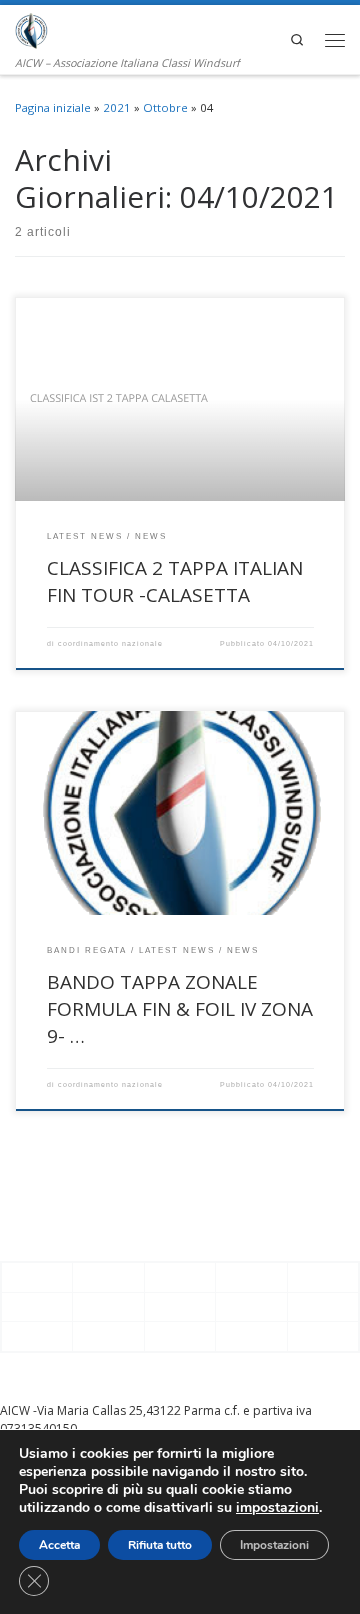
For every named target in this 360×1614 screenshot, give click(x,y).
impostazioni (277, 1508)
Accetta (59, 1545)
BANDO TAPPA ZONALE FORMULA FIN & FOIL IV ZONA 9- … (180, 1008)
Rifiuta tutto (160, 1545)
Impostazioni (274, 1545)
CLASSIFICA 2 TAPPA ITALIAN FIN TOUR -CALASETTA (175, 581)
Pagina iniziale (53, 107)
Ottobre (165, 107)
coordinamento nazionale (110, 643)
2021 (117, 107)
